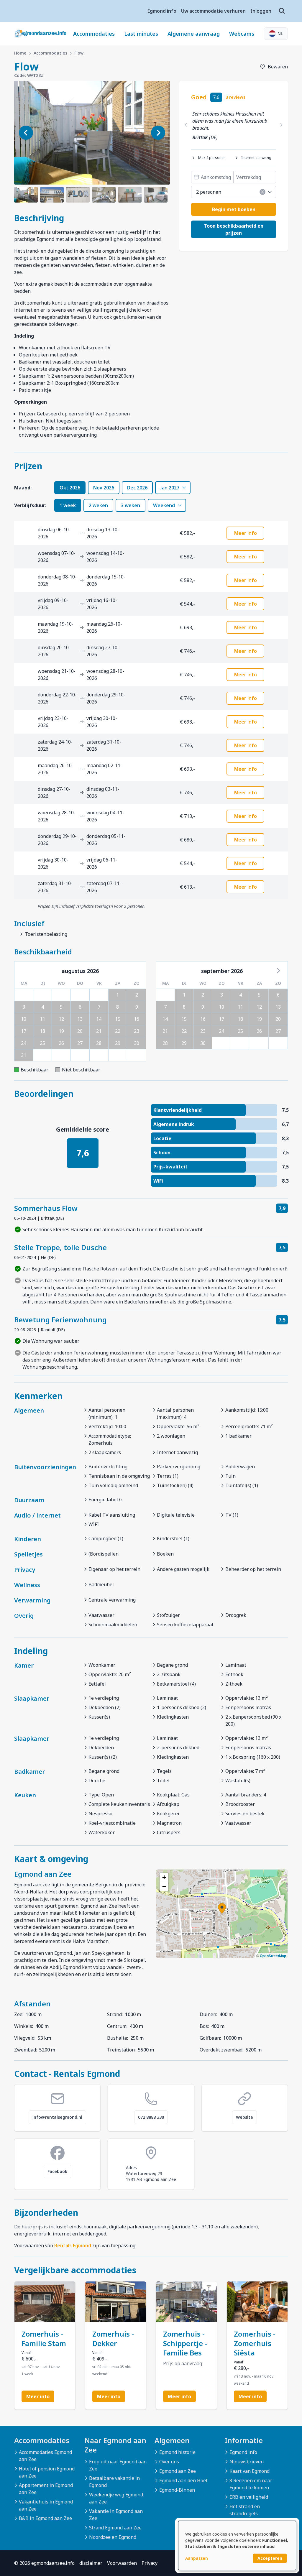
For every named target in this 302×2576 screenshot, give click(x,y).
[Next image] (158, 133)
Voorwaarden (122, 2563)
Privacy (150, 2563)
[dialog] (237, 2545)
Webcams (242, 34)
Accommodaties (94, 34)
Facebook (57, 2171)
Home (20, 53)
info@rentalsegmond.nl (57, 2117)
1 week (68, 505)
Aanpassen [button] (197, 2558)
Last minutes (141, 34)
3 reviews (235, 97)
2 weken (98, 505)
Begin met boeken (234, 209)
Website (244, 2117)
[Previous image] (26, 133)
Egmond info (162, 11)
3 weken (131, 505)
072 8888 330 (151, 2117)
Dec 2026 (137, 488)
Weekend (164, 505)
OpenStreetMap (273, 1956)
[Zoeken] (282, 11)
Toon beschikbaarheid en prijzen (234, 229)
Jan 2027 (170, 488)
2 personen (209, 192)
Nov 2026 (104, 488)
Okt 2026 (70, 488)
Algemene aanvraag (194, 34)
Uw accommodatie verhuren (213, 11)
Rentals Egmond (73, 2245)
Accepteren (270, 2558)
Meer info (246, 533)
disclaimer (91, 2563)
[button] (222, 1908)
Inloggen (261, 11)
